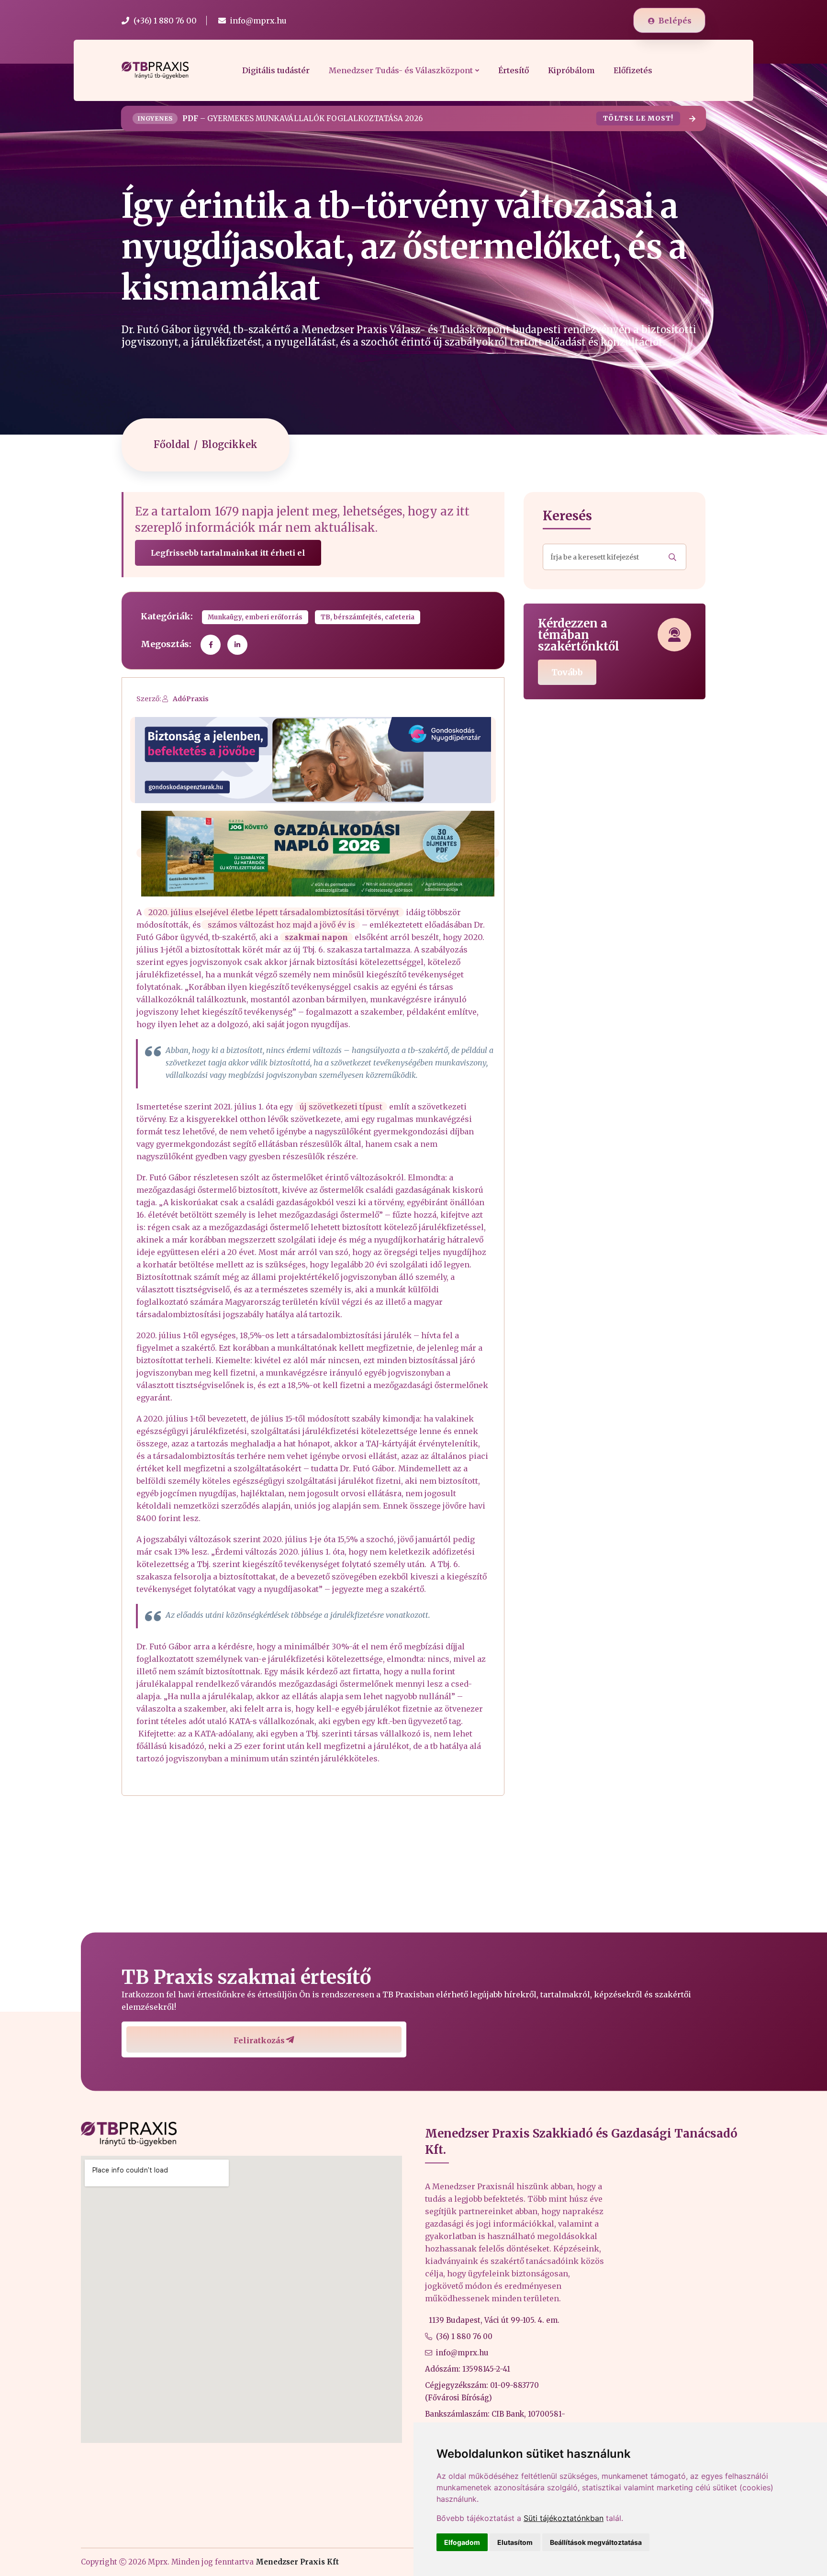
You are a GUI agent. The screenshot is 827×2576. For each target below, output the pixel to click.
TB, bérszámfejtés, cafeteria (368, 617)
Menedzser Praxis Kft (297, 2562)
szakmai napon (316, 937)
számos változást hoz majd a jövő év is (280, 925)
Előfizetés (633, 70)
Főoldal (172, 444)
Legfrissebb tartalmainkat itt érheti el (228, 553)
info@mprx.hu (462, 2353)
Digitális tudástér (276, 70)
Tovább (567, 672)
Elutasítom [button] (515, 2542)
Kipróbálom (571, 70)
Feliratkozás (259, 2040)
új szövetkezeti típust (341, 1107)
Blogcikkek (230, 444)
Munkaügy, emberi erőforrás (255, 617)
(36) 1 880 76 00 (464, 2336)
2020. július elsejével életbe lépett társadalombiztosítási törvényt (274, 912)
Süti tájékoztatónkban (564, 2518)
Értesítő (514, 70)
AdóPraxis (191, 699)
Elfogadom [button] (462, 2542)
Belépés (675, 21)
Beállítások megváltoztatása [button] (596, 2542)
